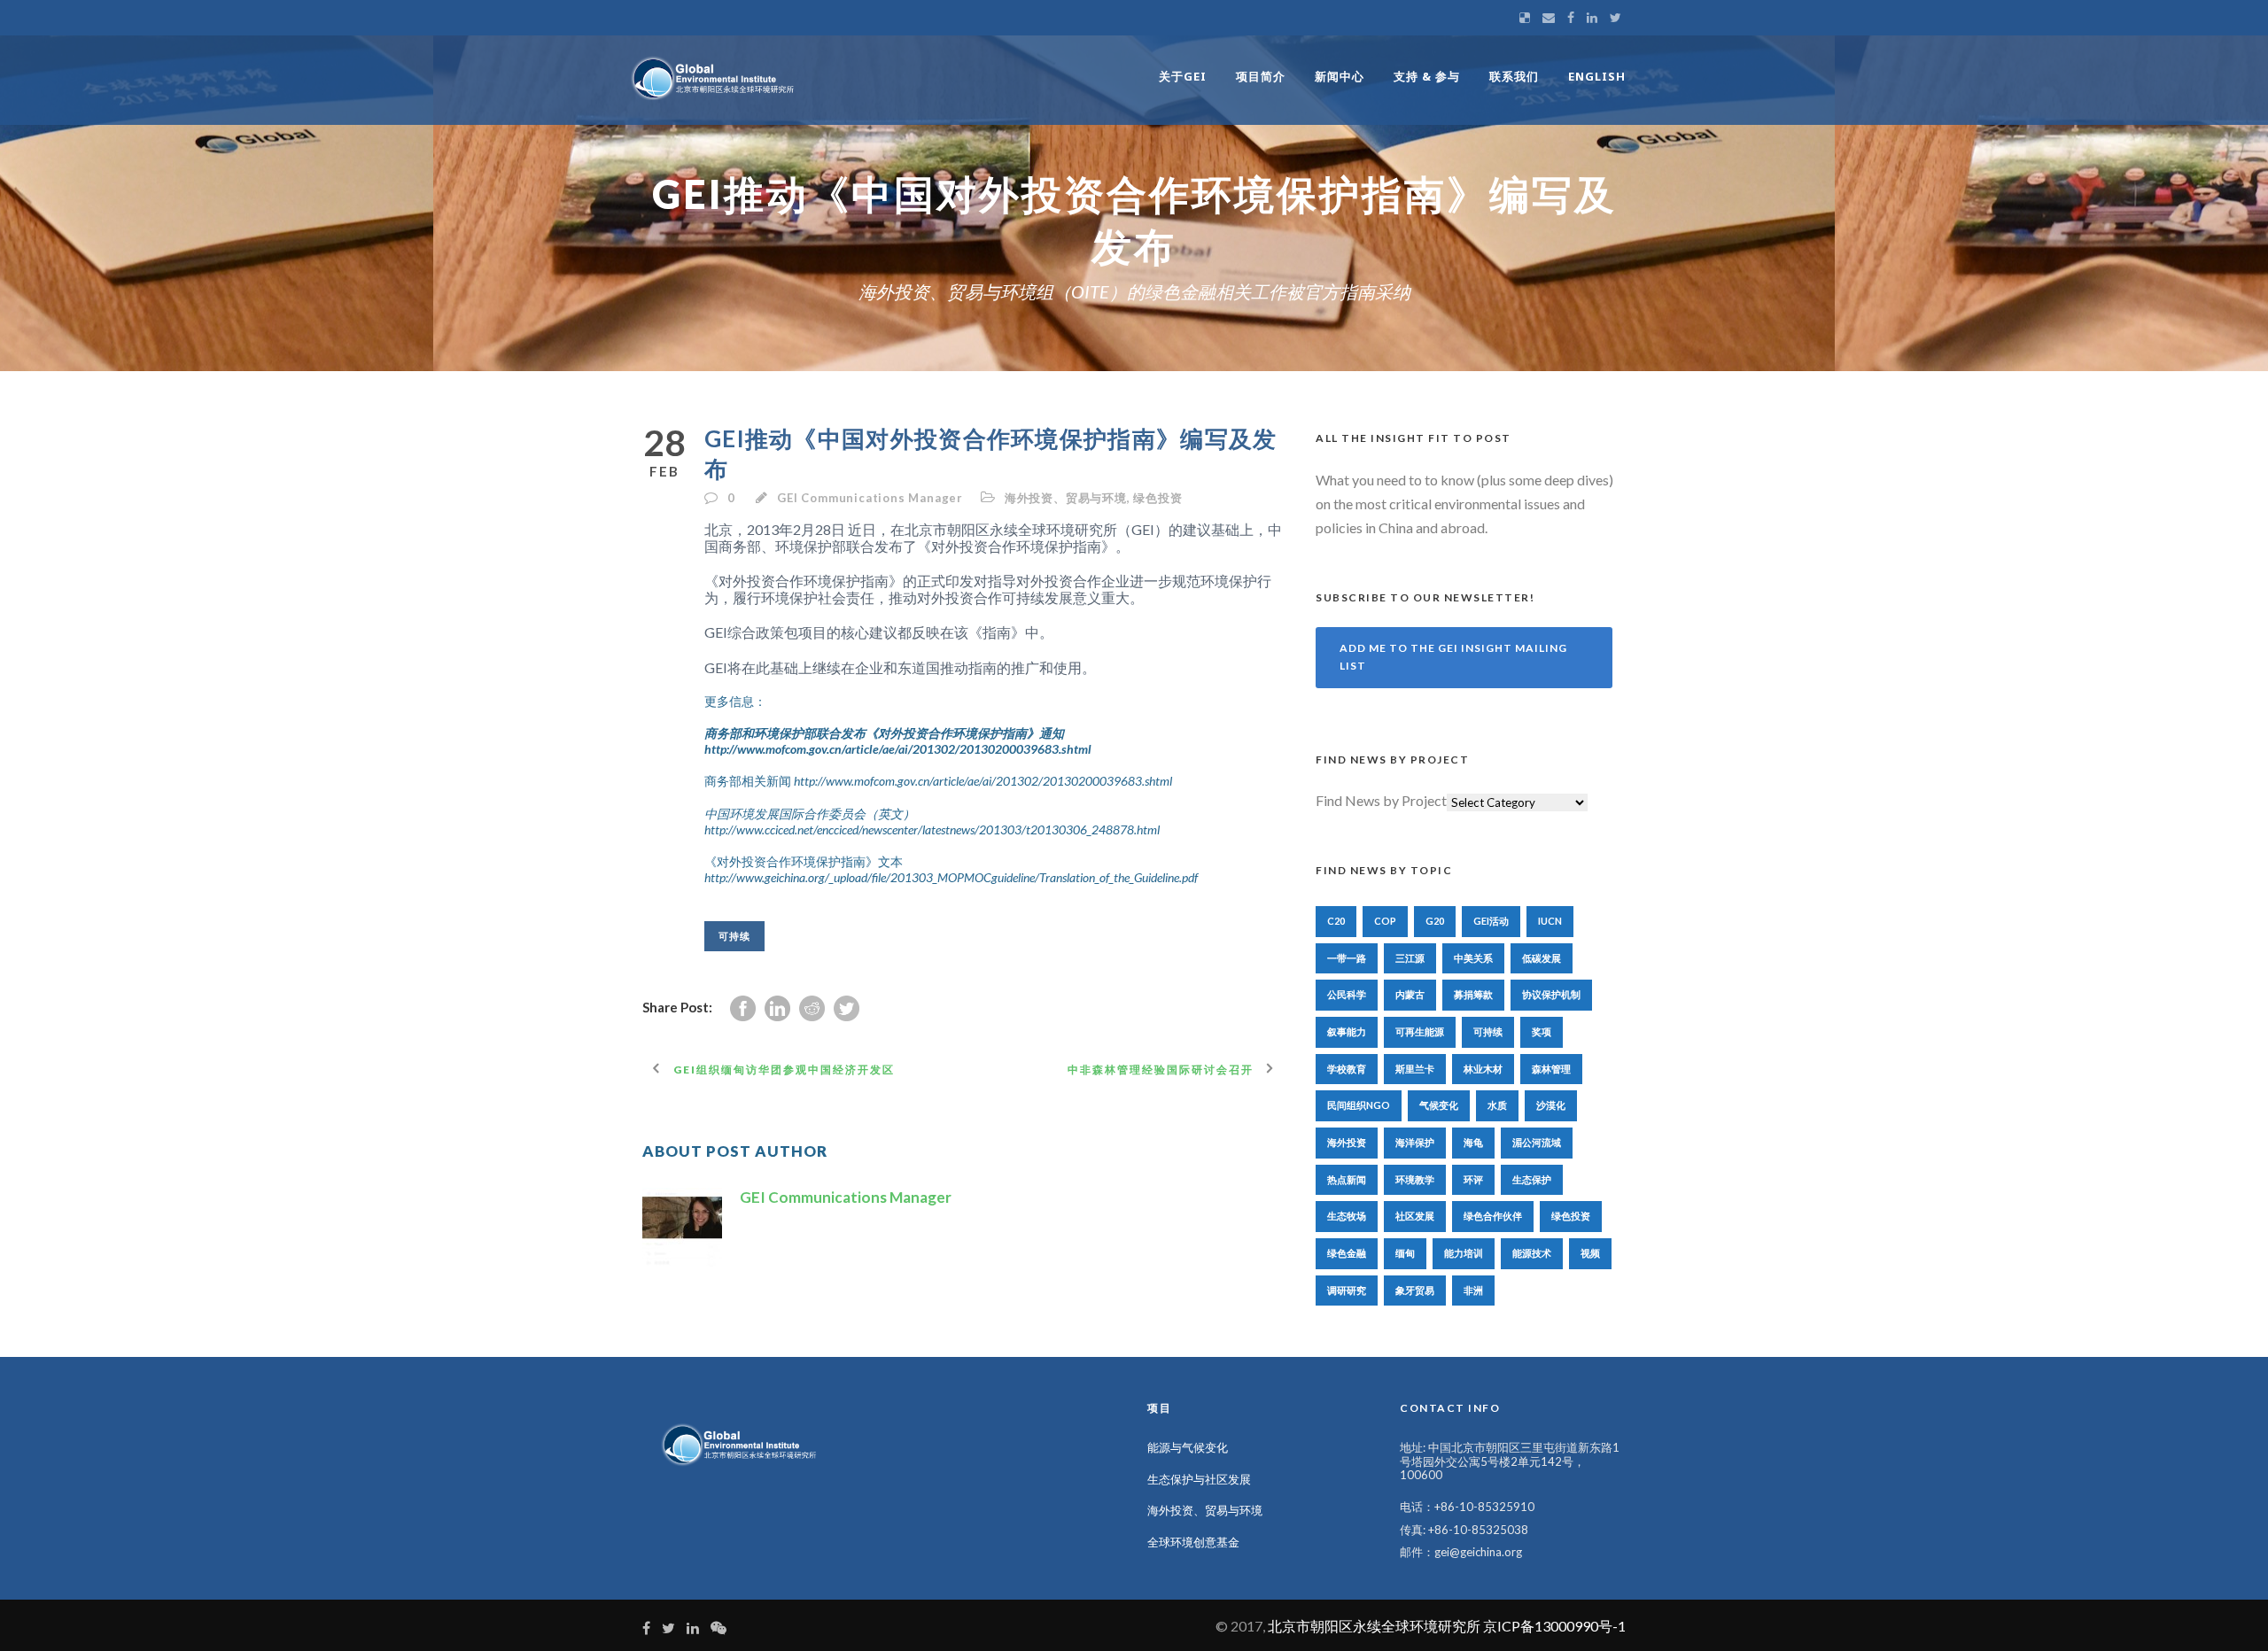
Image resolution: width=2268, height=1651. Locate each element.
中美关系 (1473, 958)
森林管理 (1551, 1069)
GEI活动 (1491, 921)
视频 (1590, 1253)
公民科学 (1347, 994)
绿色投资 (1157, 498)
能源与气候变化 (1188, 1447)
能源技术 (1532, 1253)
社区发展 (1415, 1216)
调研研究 (1347, 1290)
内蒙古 (1410, 994)
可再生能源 (1420, 1031)
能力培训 (1464, 1253)
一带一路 (1347, 958)
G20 (1435, 921)
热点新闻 (1347, 1179)
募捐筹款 (1473, 994)
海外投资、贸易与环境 (1066, 498)
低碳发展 (1542, 958)
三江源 (1410, 958)
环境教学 (1415, 1179)
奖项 (1542, 1031)
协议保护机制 (1551, 994)
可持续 (734, 936)
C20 (1336, 921)
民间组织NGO (1359, 1105)
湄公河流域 (1537, 1142)
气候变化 (1439, 1105)
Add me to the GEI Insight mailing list (1453, 657)
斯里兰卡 (1415, 1069)
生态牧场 (1347, 1216)
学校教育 (1347, 1069)
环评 (1473, 1179)
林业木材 (1483, 1069)
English (1597, 76)
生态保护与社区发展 (1199, 1479)
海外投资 (1347, 1142)
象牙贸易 (1415, 1290)
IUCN (1550, 921)
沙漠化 (1551, 1105)
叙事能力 (1347, 1031)
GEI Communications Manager (870, 498)
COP (1385, 921)
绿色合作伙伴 (1493, 1216)
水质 (1497, 1105)
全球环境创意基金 (1193, 1542)
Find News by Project (1381, 800)
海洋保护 (1415, 1142)
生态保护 (1532, 1179)
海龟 (1473, 1142)
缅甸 (1405, 1253)
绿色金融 (1347, 1253)
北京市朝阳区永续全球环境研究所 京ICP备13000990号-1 (1447, 1626)
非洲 (1473, 1290)
